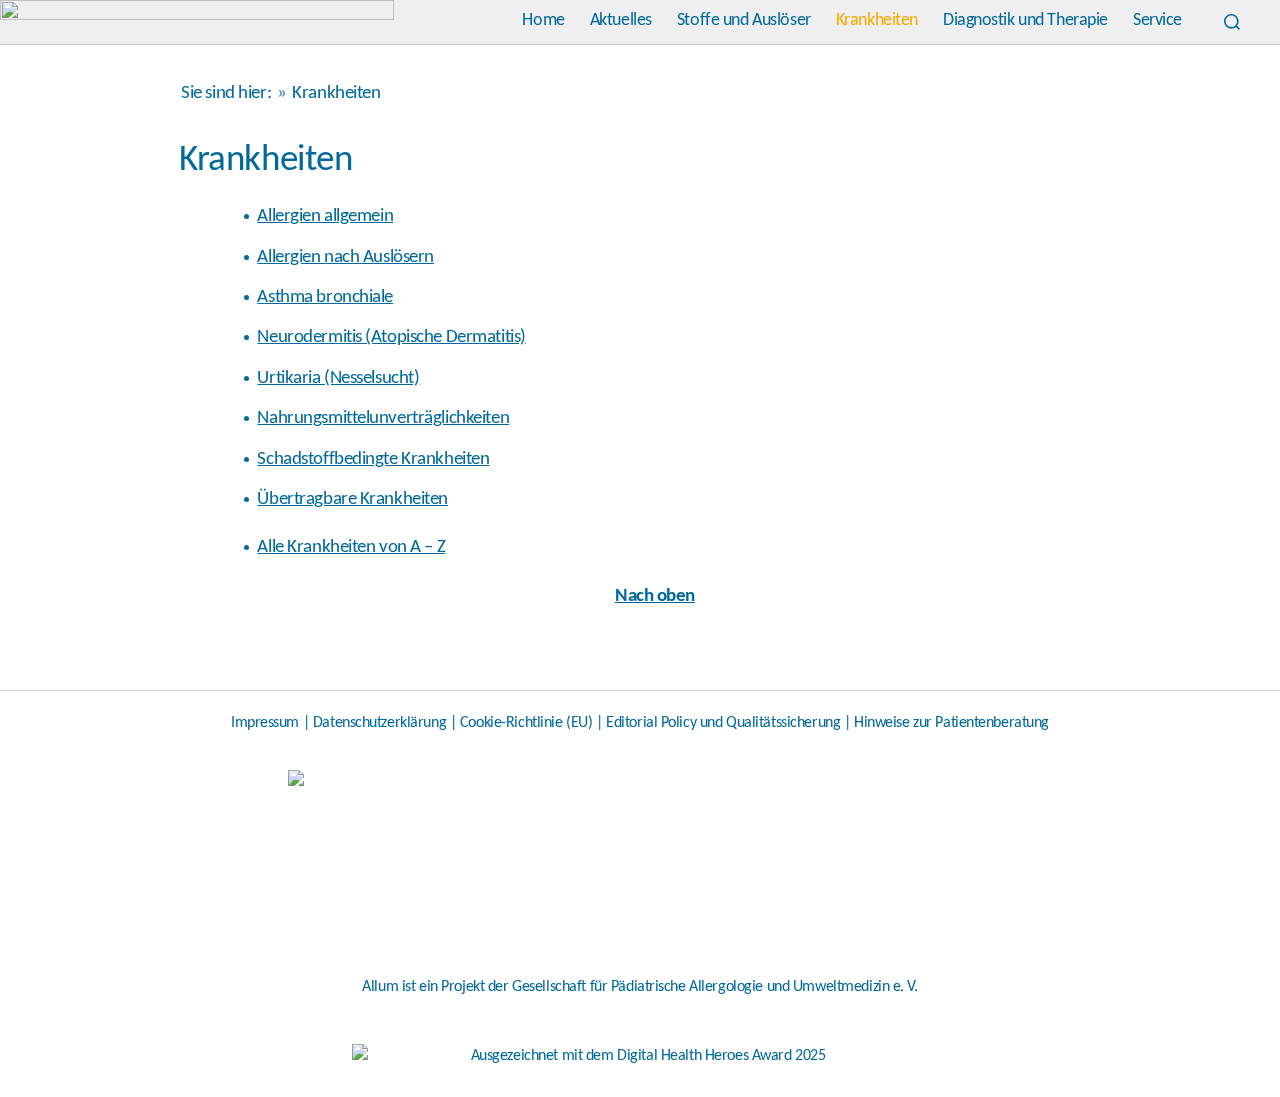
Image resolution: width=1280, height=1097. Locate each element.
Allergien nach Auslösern (345, 257)
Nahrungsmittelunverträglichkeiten (383, 418)
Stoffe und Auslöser (744, 20)
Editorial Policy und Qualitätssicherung (723, 723)
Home (543, 20)
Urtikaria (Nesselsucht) (338, 378)
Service (1157, 20)
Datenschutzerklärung (379, 723)
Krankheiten (877, 20)
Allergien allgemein (325, 216)
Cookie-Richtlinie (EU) (526, 723)
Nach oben (655, 596)
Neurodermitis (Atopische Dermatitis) (391, 337)
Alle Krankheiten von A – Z (351, 547)
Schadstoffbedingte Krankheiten (373, 459)
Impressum (265, 723)
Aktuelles (621, 20)
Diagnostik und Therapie (1025, 20)
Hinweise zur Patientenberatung (951, 723)
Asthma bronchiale (325, 297)
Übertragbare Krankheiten (352, 499)
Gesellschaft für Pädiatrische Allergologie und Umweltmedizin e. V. (715, 987)
